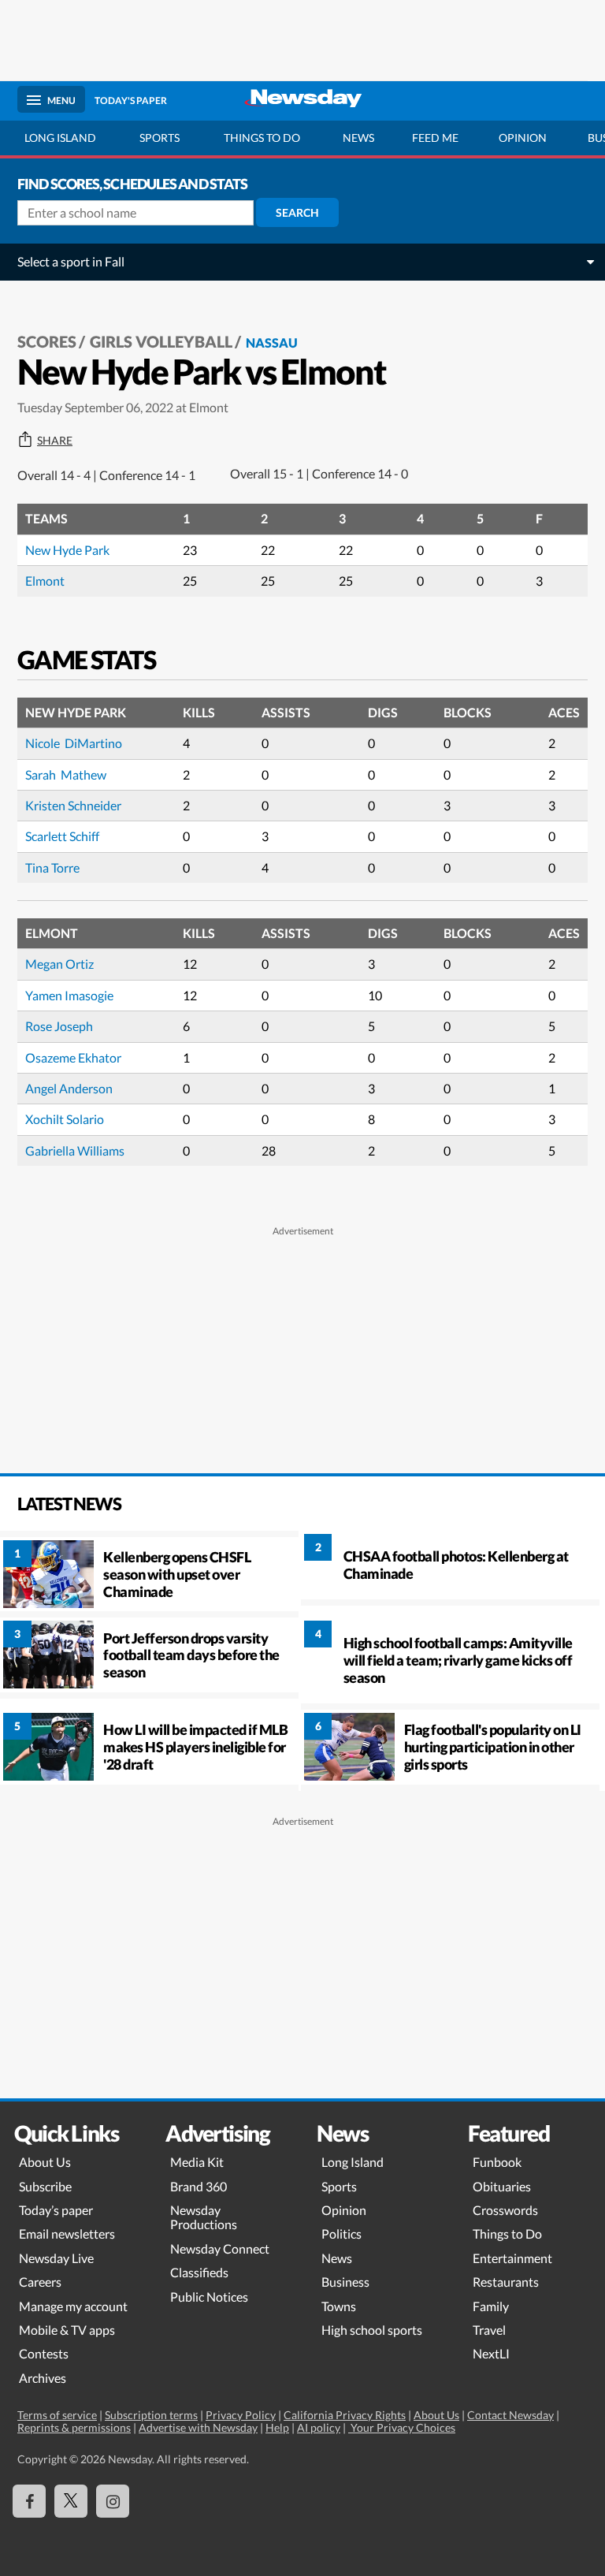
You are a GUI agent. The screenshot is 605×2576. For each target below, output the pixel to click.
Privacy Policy (241, 2415)
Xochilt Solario (65, 1119)
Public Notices (209, 2297)
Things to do (262, 138)
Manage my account (73, 2306)
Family (491, 2306)
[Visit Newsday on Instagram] (113, 2501)
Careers (40, 2282)
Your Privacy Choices (402, 2427)
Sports (160, 138)
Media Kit (197, 2162)
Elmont (45, 581)
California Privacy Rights (345, 2415)
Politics (341, 2234)
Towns (339, 2306)
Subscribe (45, 2186)
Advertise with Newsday (198, 2427)
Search (297, 212)
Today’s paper (56, 2210)
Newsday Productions (204, 2217)
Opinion (523, 138)
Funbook (497, 2162)
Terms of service (57, 2415)
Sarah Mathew (66, 774)
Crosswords (505, 2210)
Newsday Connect (220, 2248)
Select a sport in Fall (71, 261)
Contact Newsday (510, 2415)
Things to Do (507, 2234)
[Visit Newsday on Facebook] (29, 2501)
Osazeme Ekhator (73, 1057)
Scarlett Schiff (62, 836)
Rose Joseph (59, 1026)
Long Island (60, 138)
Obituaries (502, 2186)
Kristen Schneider (73, 805)
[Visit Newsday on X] (71, 2501)
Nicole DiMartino (74, 743)
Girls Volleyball (161, 341)
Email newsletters (67, 2234)
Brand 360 (199, 2186)
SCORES (47, 341)
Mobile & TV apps (67, 2330)
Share (55, 441)
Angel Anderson (69, 1088)
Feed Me (435, 138)
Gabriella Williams (75, 1150)
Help (277, 2427)
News (358, 138)
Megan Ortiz (59, 964)
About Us (45, 2162)
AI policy (319, 2427)
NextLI (491, 2353)
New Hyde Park (67, 550)
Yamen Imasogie (69, 995)
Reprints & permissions (74, 2427)
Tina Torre (52, 867)
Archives (43, 2378)
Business (345, 2282)
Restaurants (506, 2282)
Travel (489, 2330)
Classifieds (199, 2272)
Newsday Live (56, 2258)
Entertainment (512, 2258)
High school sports (372, 2330)
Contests (44, 2353)
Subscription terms (151, 2415)
